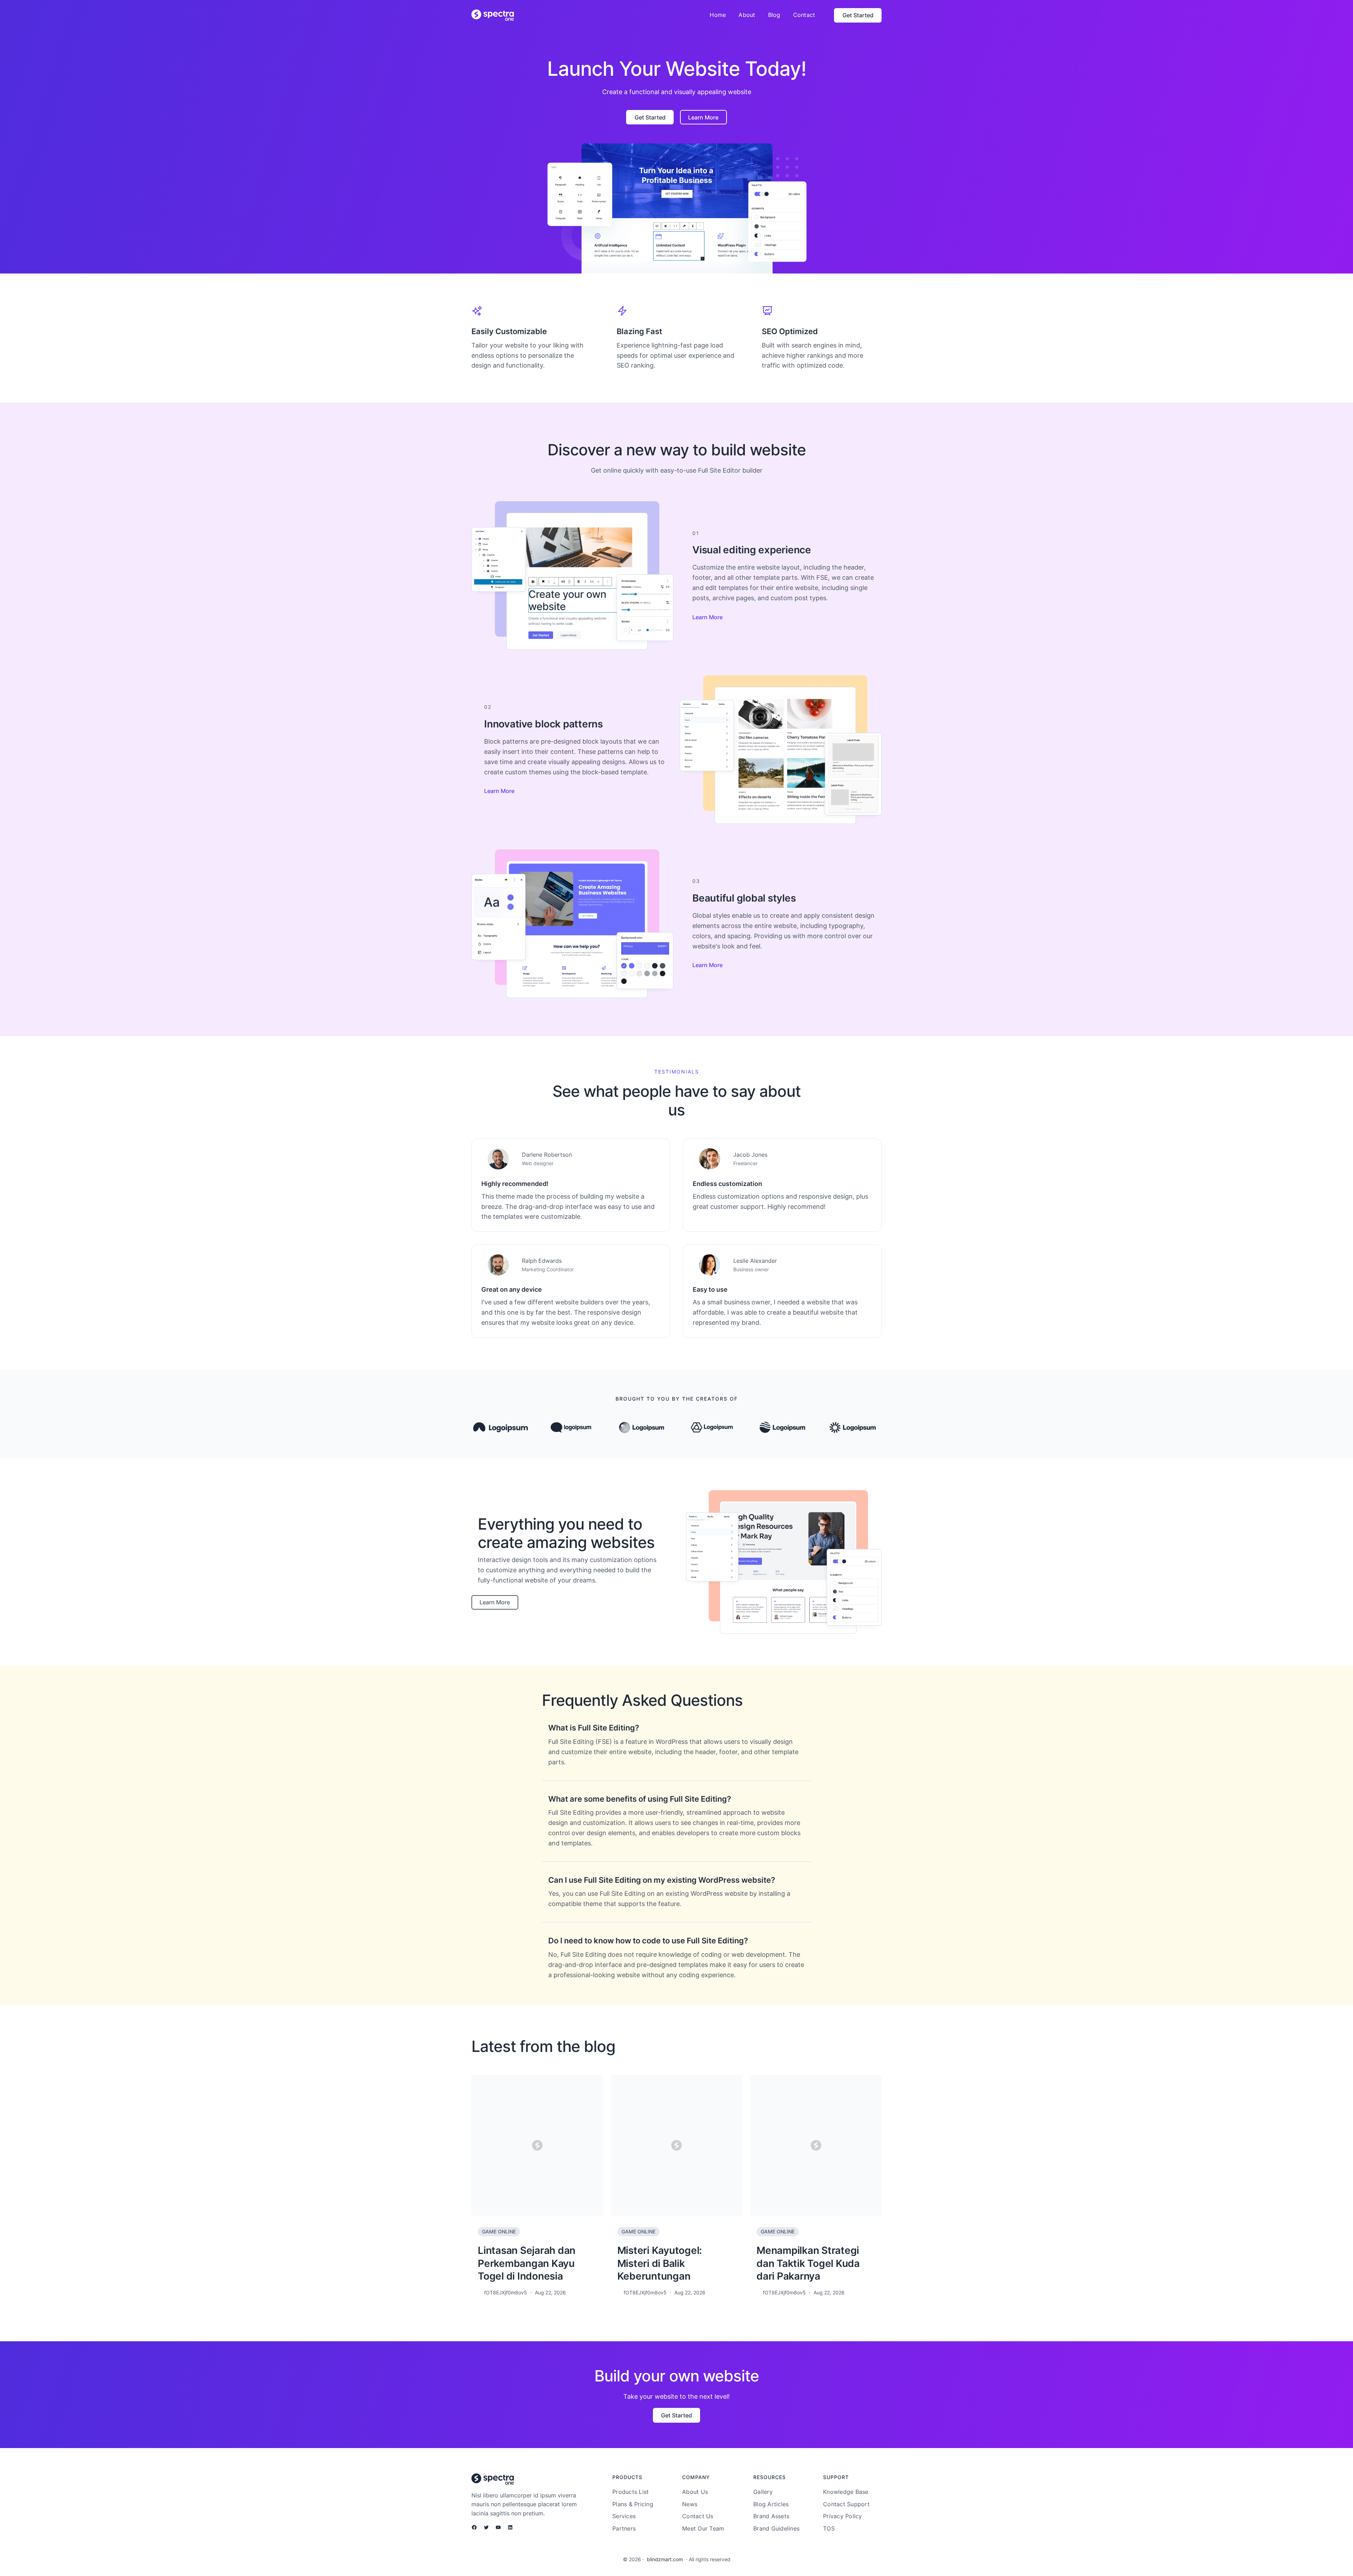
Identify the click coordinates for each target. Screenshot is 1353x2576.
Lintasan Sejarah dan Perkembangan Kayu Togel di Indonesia (527, 2263)
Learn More (708, 617)
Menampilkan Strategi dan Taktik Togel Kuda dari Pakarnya (808, 2263)
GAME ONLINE (499, 2231)
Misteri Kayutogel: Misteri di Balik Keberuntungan (660, 2263)
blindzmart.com (665, 2559)
